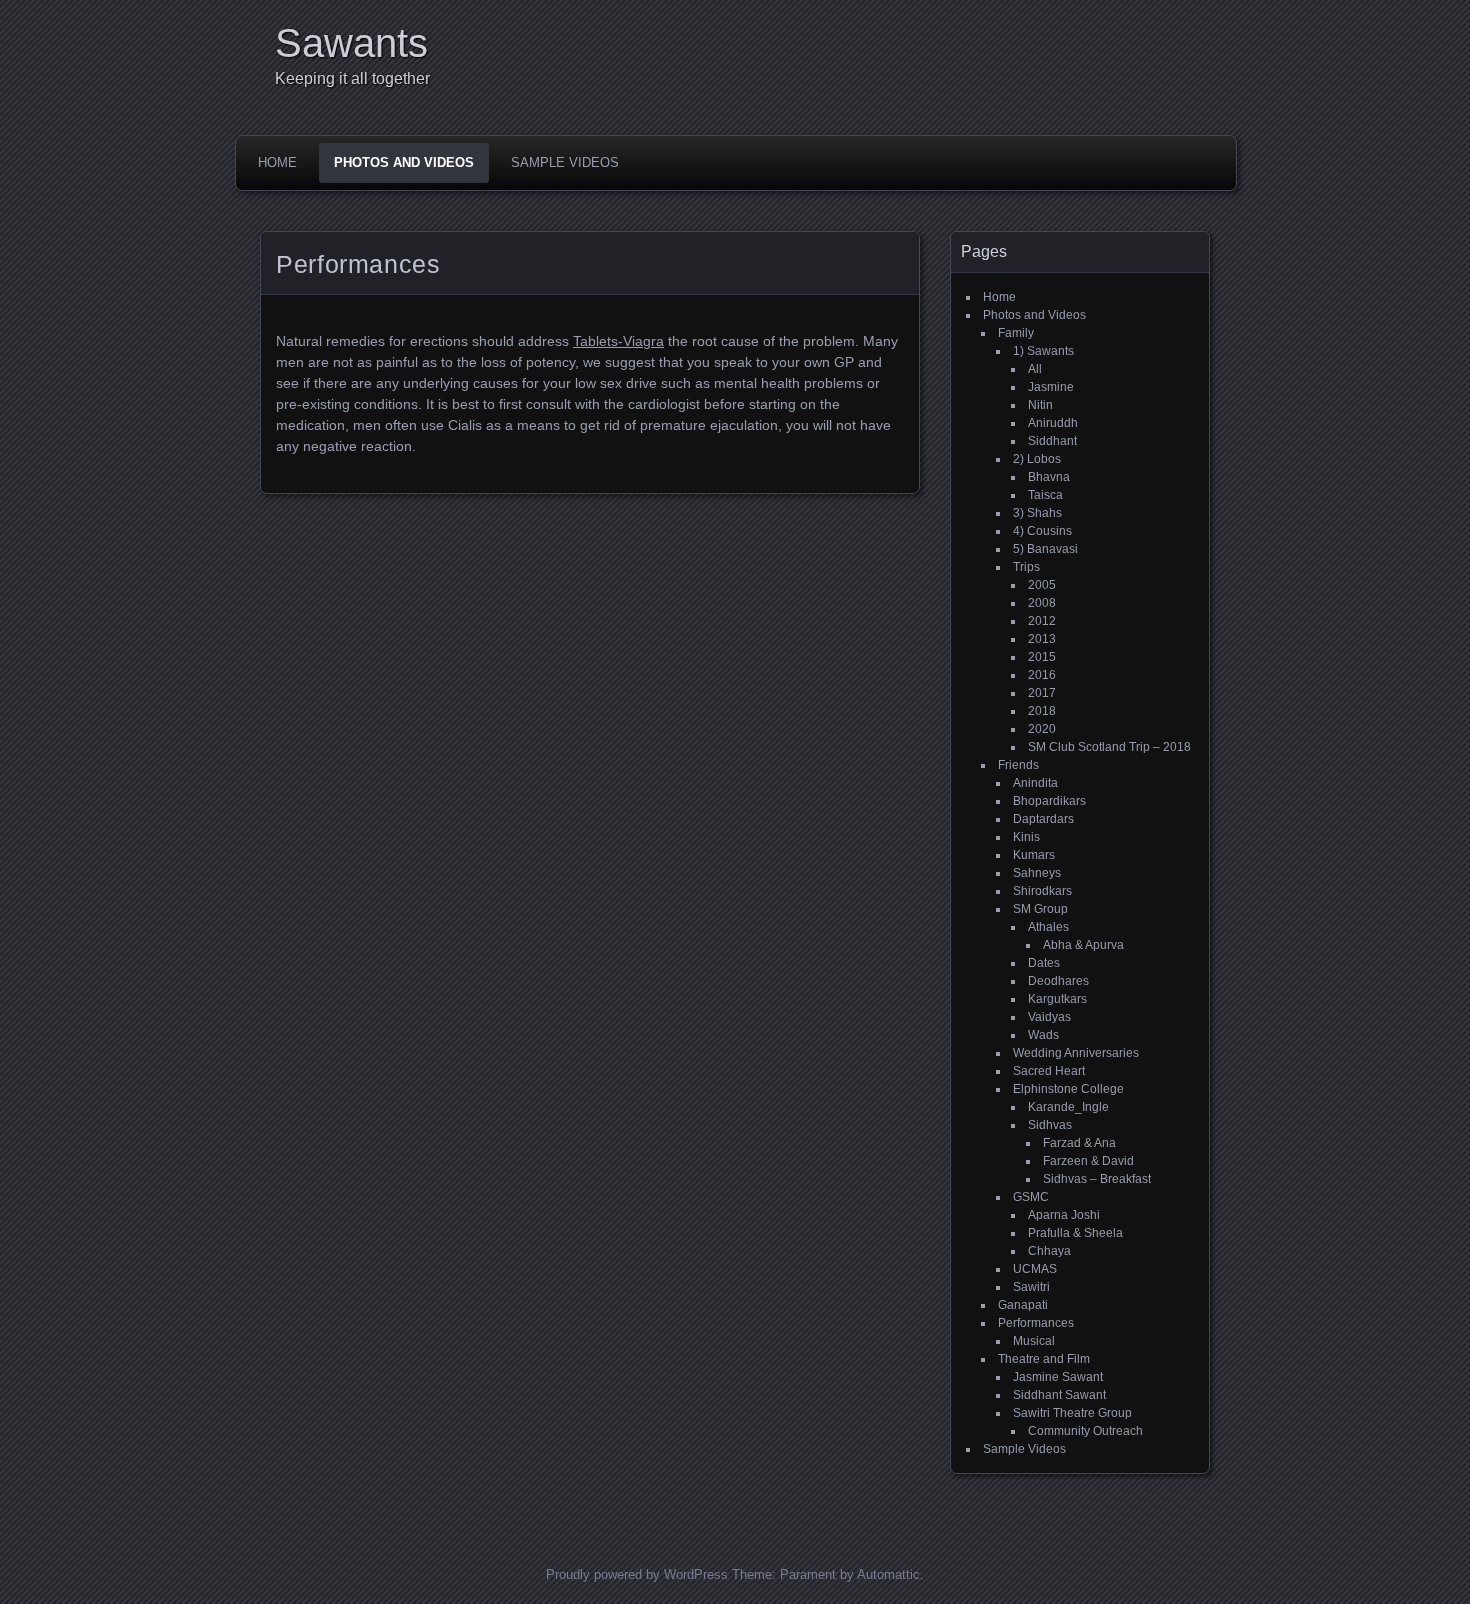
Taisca (1045, 495)
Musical (1034, 1341)
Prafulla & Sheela (1075, 1233)
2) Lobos (1037, 459)
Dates (1044, 963)
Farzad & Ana (1079, 1143)
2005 (1042, 585)
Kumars (1034, 855)
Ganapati (1023, 1305)
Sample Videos (565, 162)
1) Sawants (1043, 351)
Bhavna (1049, 477)
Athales (1048, 927)
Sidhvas (1050, 1125)
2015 (1042, 657)
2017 (1042, 693)
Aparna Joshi (1064, 1215)
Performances (1036, 1323)
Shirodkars (1042, 891)
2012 (1042, 621)
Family (1016, 333)
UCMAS (1035, 1269)
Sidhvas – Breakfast (1097, 1179)
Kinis (1026, 837)
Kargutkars (1057, 999)
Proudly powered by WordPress (637, 1574)
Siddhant (1052, 441)
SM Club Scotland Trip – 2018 (1109, 747)
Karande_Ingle (1068, 1107)
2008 (1042, 603)
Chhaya (1049, 1251)
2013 (1042, 639)
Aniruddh (1053, 423)
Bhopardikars (1049, 801)
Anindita (1035, 783)
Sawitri (1031, 1287)
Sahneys (1037, 873)
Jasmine (1051, 387)
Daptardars (1043, 819)
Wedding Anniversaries (1076, 1053)
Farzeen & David (1088, 1161)
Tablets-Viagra (618, 341)
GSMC (1031, 1197)
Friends (1018, 765)
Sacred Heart (1049, 1071)
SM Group (1040, 909)
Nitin (1040, 405)
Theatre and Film (1044, 1359)
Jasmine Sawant (1058, 1377)
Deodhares (1058, 981)
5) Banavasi (1045, 549)
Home (277, 162)
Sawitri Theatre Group (1072, 1413)
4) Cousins (1042, 531)
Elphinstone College (1068, 1089)
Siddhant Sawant (1059, 1395)
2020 (1042, 729)
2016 (1042, 675)
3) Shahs (1037, 513)
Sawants (351, 43)
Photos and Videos (404, 162)
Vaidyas (1049, 1017)
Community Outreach (1085, 1431)
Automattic (888, 1574)
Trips (1026, 567)
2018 (1042, 711)
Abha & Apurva (1083, 945)
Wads (1043, 1035)
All (1035, 369)
